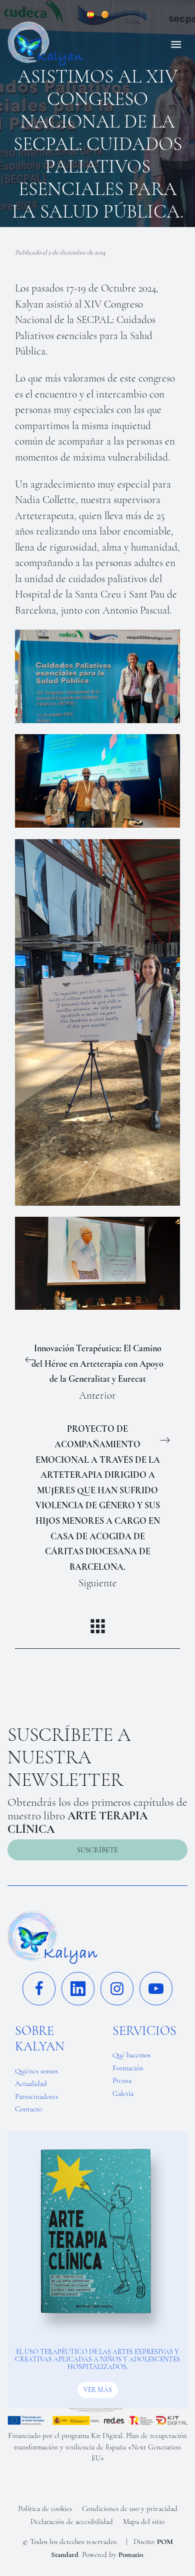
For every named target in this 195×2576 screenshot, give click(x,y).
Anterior (97, 1372)
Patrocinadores (36, 2096)
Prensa (122, 2080)
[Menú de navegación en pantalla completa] (176, 44)
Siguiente (98, 1506)
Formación (128, 2068)
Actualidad (31, 2083)
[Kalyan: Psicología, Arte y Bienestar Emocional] (76, 44)
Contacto (28, 2109)
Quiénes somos (36, 2071)
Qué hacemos (131, 2055)
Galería (123, 2093)
